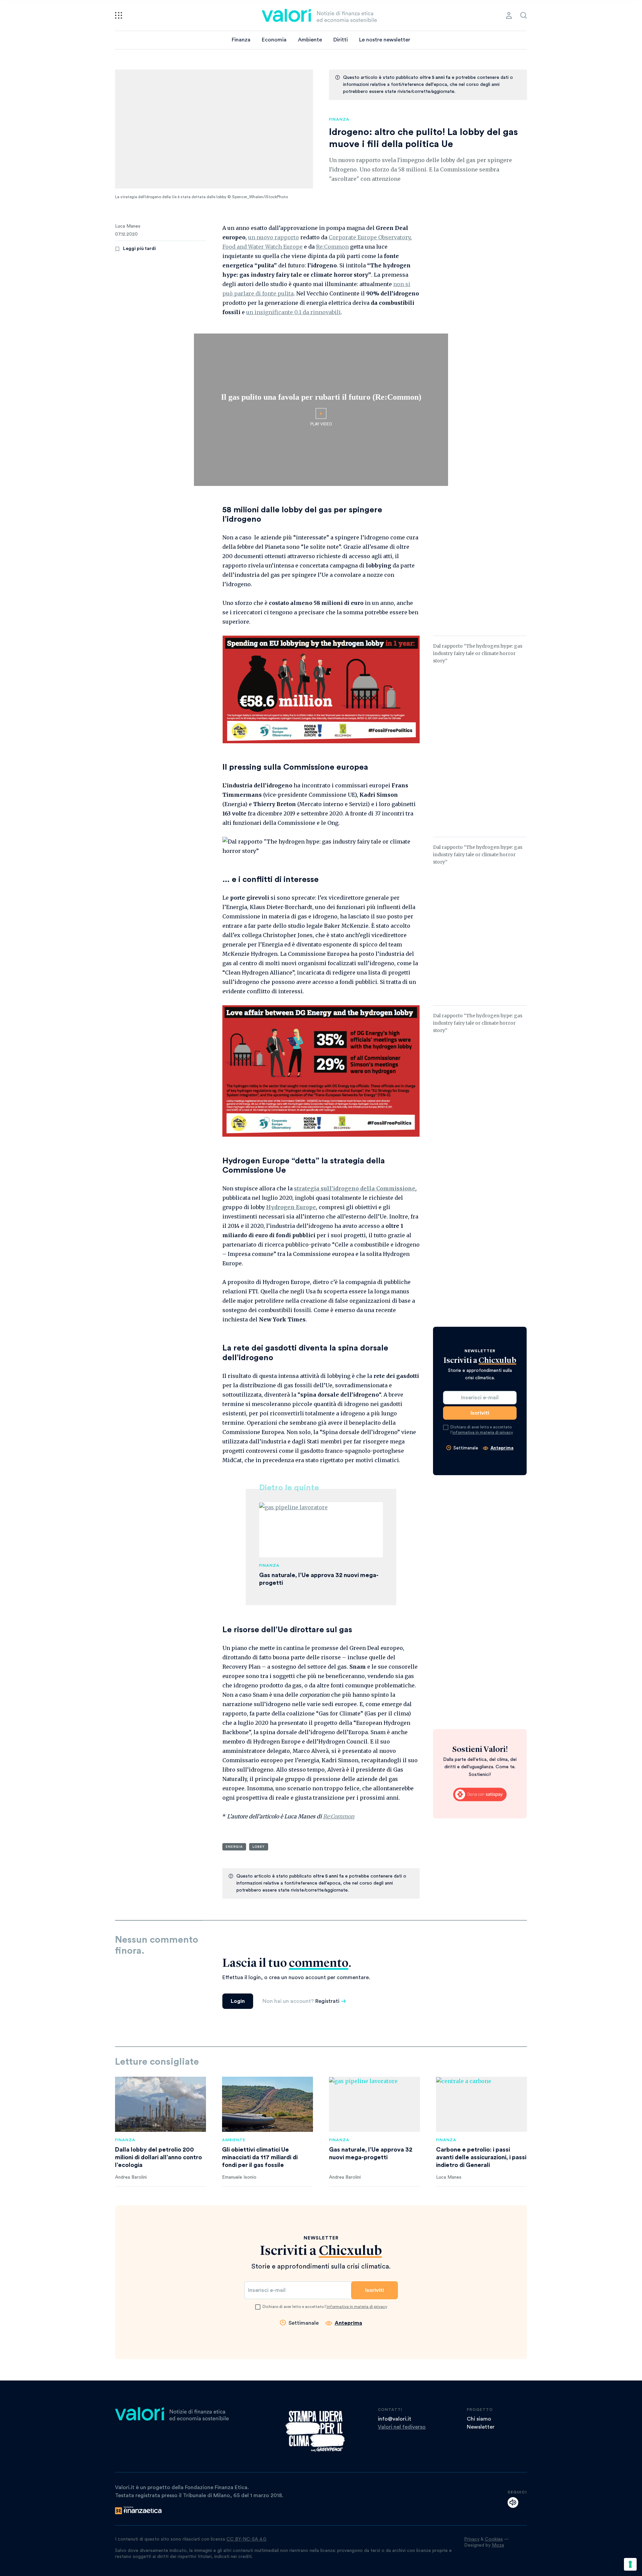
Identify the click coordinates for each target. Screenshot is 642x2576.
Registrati (327, 2001)
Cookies (494, 2539)
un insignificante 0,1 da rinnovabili (293, 312)
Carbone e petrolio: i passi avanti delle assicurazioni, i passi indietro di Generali (481, 2157)
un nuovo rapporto (274, 237)
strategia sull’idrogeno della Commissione (355, 1188)
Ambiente (310, 40)
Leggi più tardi (139, 249)
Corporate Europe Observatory (369, 237)
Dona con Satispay (480, 1795)
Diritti (341, 40)
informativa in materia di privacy (483, 1432)
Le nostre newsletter (385, 40)
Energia (234, 1847)
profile (509, 15)
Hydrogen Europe (291, 1207)
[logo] (319, 15)
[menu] (119, 15)
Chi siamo (479, 2419)
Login (238, 2001)
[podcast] (513, 2502)
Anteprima (502, 1448)
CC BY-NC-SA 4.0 (246, 2539)
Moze (498, 2545)
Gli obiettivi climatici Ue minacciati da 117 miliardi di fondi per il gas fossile (260, 2157)
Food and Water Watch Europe (262, 247)
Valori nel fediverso (402, 2427)
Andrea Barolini (131, 2177)
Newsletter (481, 2427)
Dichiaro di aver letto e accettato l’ (482, 1430)
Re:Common (332, 247)
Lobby (259, 1847)
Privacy (472, 2539)
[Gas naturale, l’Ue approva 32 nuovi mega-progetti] (374, 2104)
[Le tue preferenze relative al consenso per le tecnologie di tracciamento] (630, 2564)
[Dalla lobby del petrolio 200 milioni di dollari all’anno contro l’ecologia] (160, 2104)
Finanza (241, 40)
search (524, 15)
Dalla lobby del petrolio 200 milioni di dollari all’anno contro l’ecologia (158, 2157)
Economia (274, 40)
